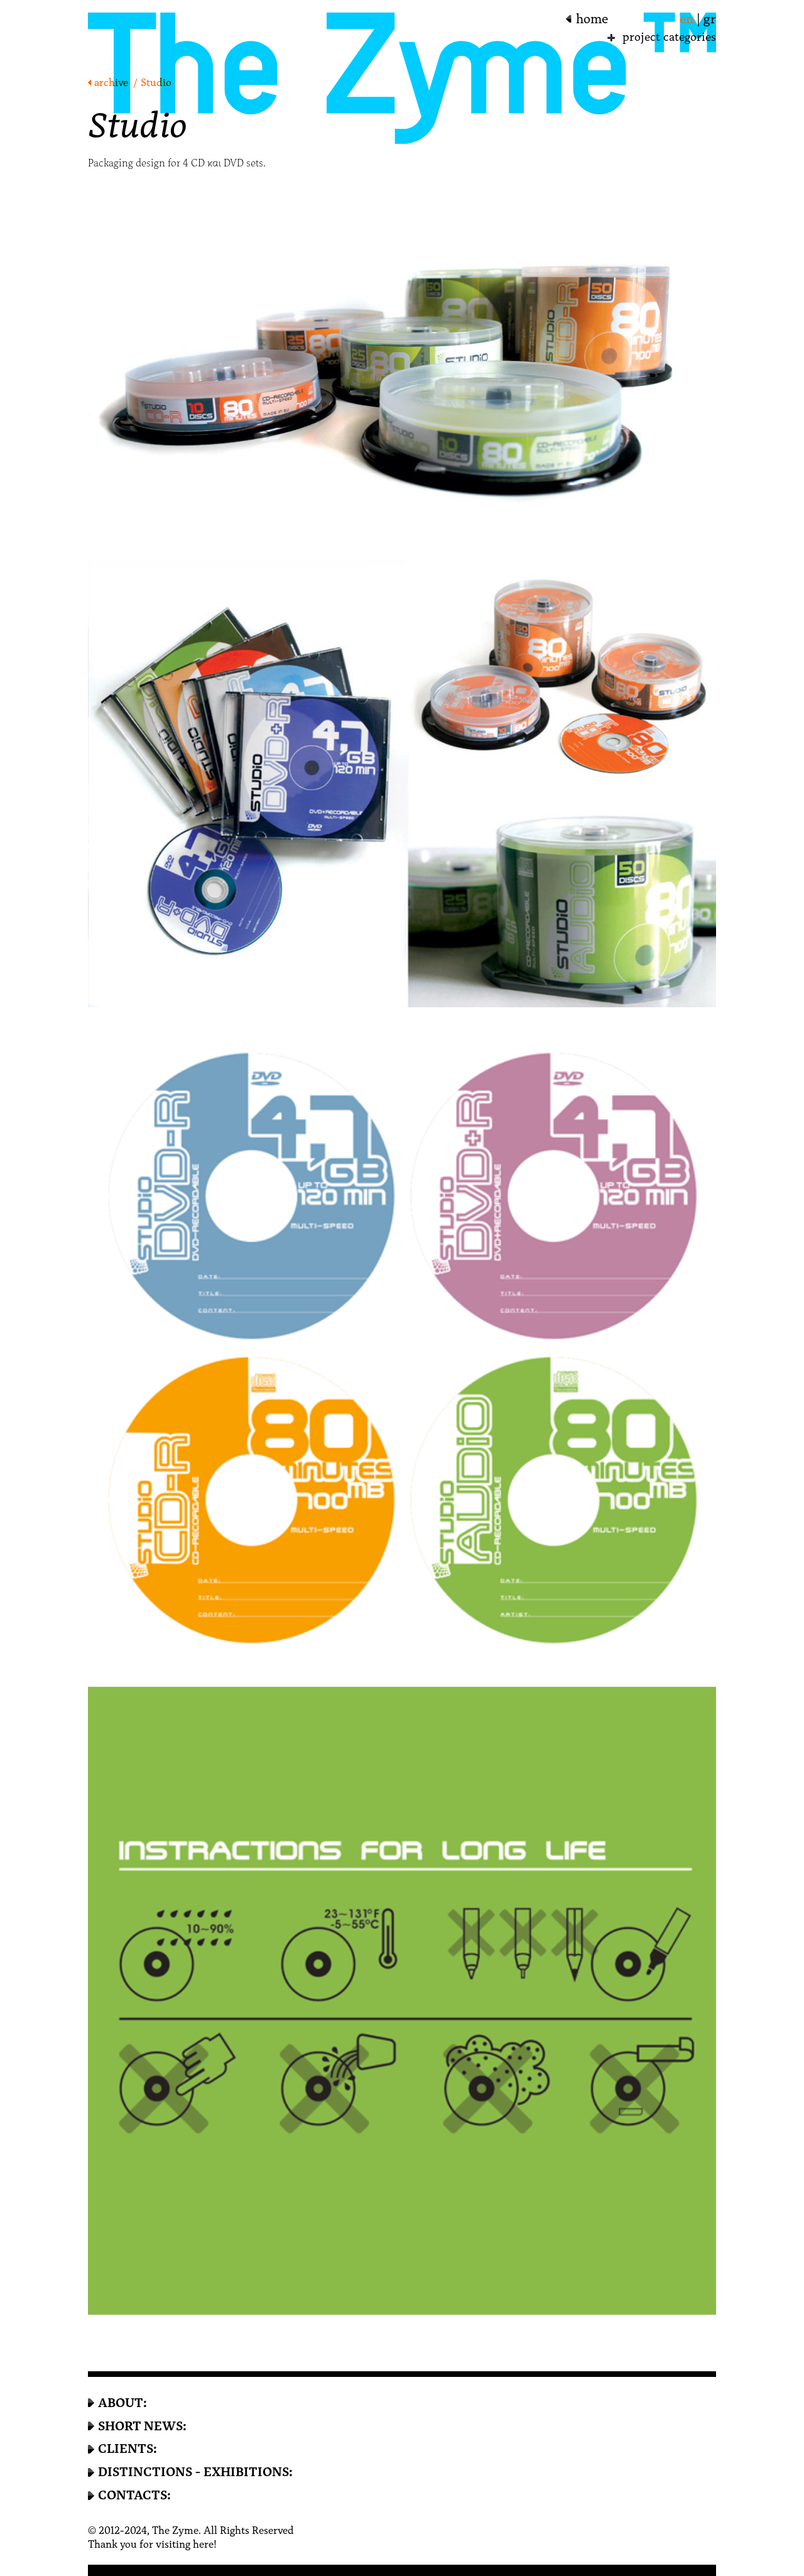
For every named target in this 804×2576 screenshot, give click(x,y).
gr (710, 19)
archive (111, 83)
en (687, 19)
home (592, 19)
